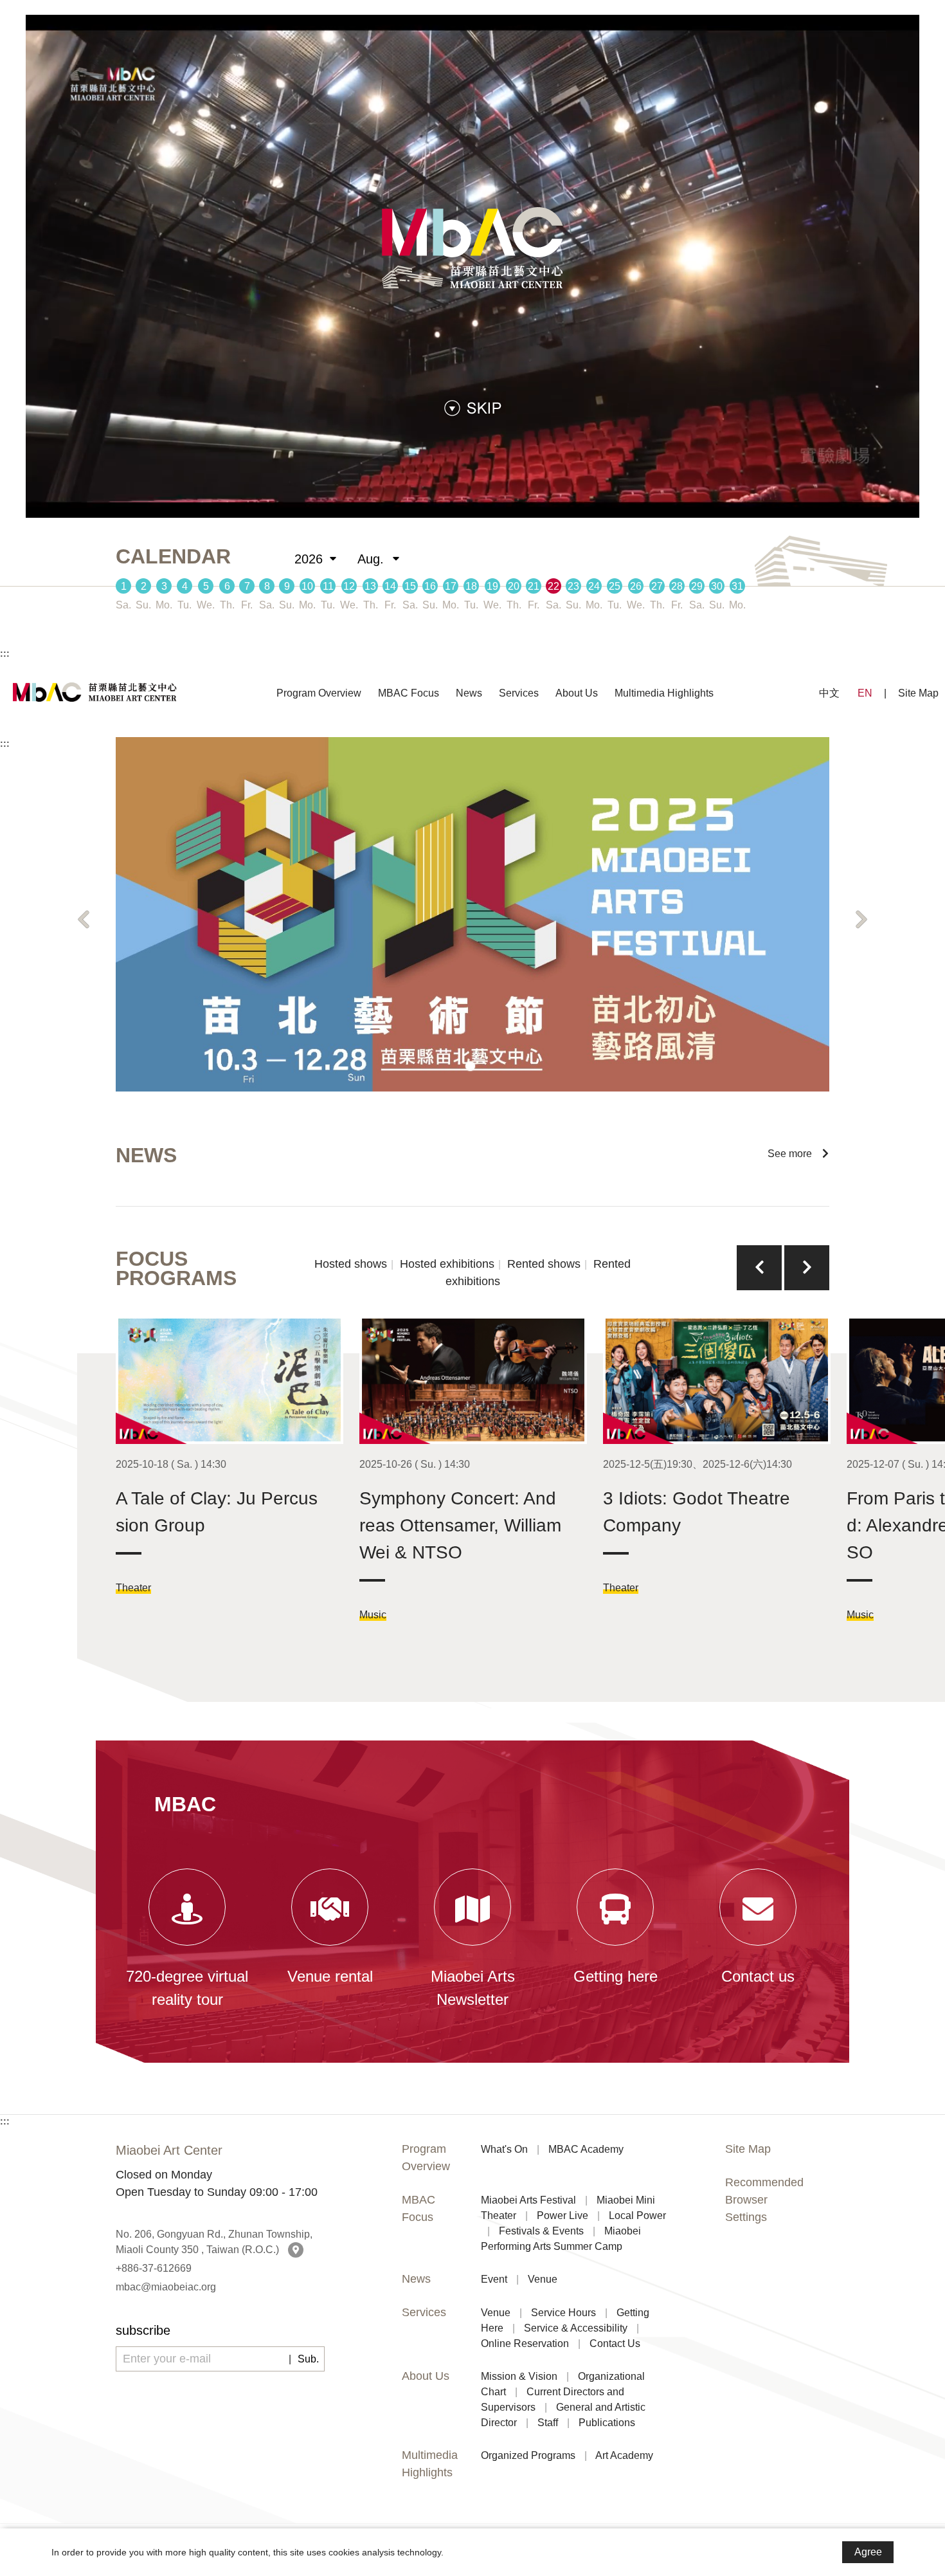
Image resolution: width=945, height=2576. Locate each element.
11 (328, 586)
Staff (548, 2423)
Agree (868, 2552)
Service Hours (563, 2313)
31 (737, 586)
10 (307, 586)
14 (390, 586)
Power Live (562, 2215)
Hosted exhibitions (447, 1264)
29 (697, 586)
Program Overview (319, 693)
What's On (504, 2149)
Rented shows (544, 1264)
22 (553, 586)
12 (349, 586)
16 (430, 586)
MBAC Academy (586, 2149)
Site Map (918, 693)
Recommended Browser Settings (764, 2200)
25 (615, 586)
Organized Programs (528, 2455)
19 (492, 586)
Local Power (637, 2215)
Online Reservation (525, 2343)
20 (514, 586)
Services (519, 693)
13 (370, 586)
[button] (84, 920)
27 (657, 586)
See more (795, 1154)
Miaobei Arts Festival (528, 2200)
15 (410, 586)
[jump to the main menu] (473, 407)
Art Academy (624, 2455)
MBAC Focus (409, 693)
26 (636, 586)
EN (865, 693)
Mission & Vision (519, 2376)
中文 (829, 693)
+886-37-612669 (154, 2268)
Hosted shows (351, 1264)
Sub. (308, 2359)
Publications (607, 2423)
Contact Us (615, 2343)
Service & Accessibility (576, 2328)
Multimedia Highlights (664, 693)
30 (717, 586)
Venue (543, 2279)
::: (5, 653)
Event (494, 2279)
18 (471, 586)
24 (594, 586)
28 (677, 586)
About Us (577, 693)
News (469, 693)
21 (534, 586)
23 (573, 586)
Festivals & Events (541, 2231)
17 (451, 586)
